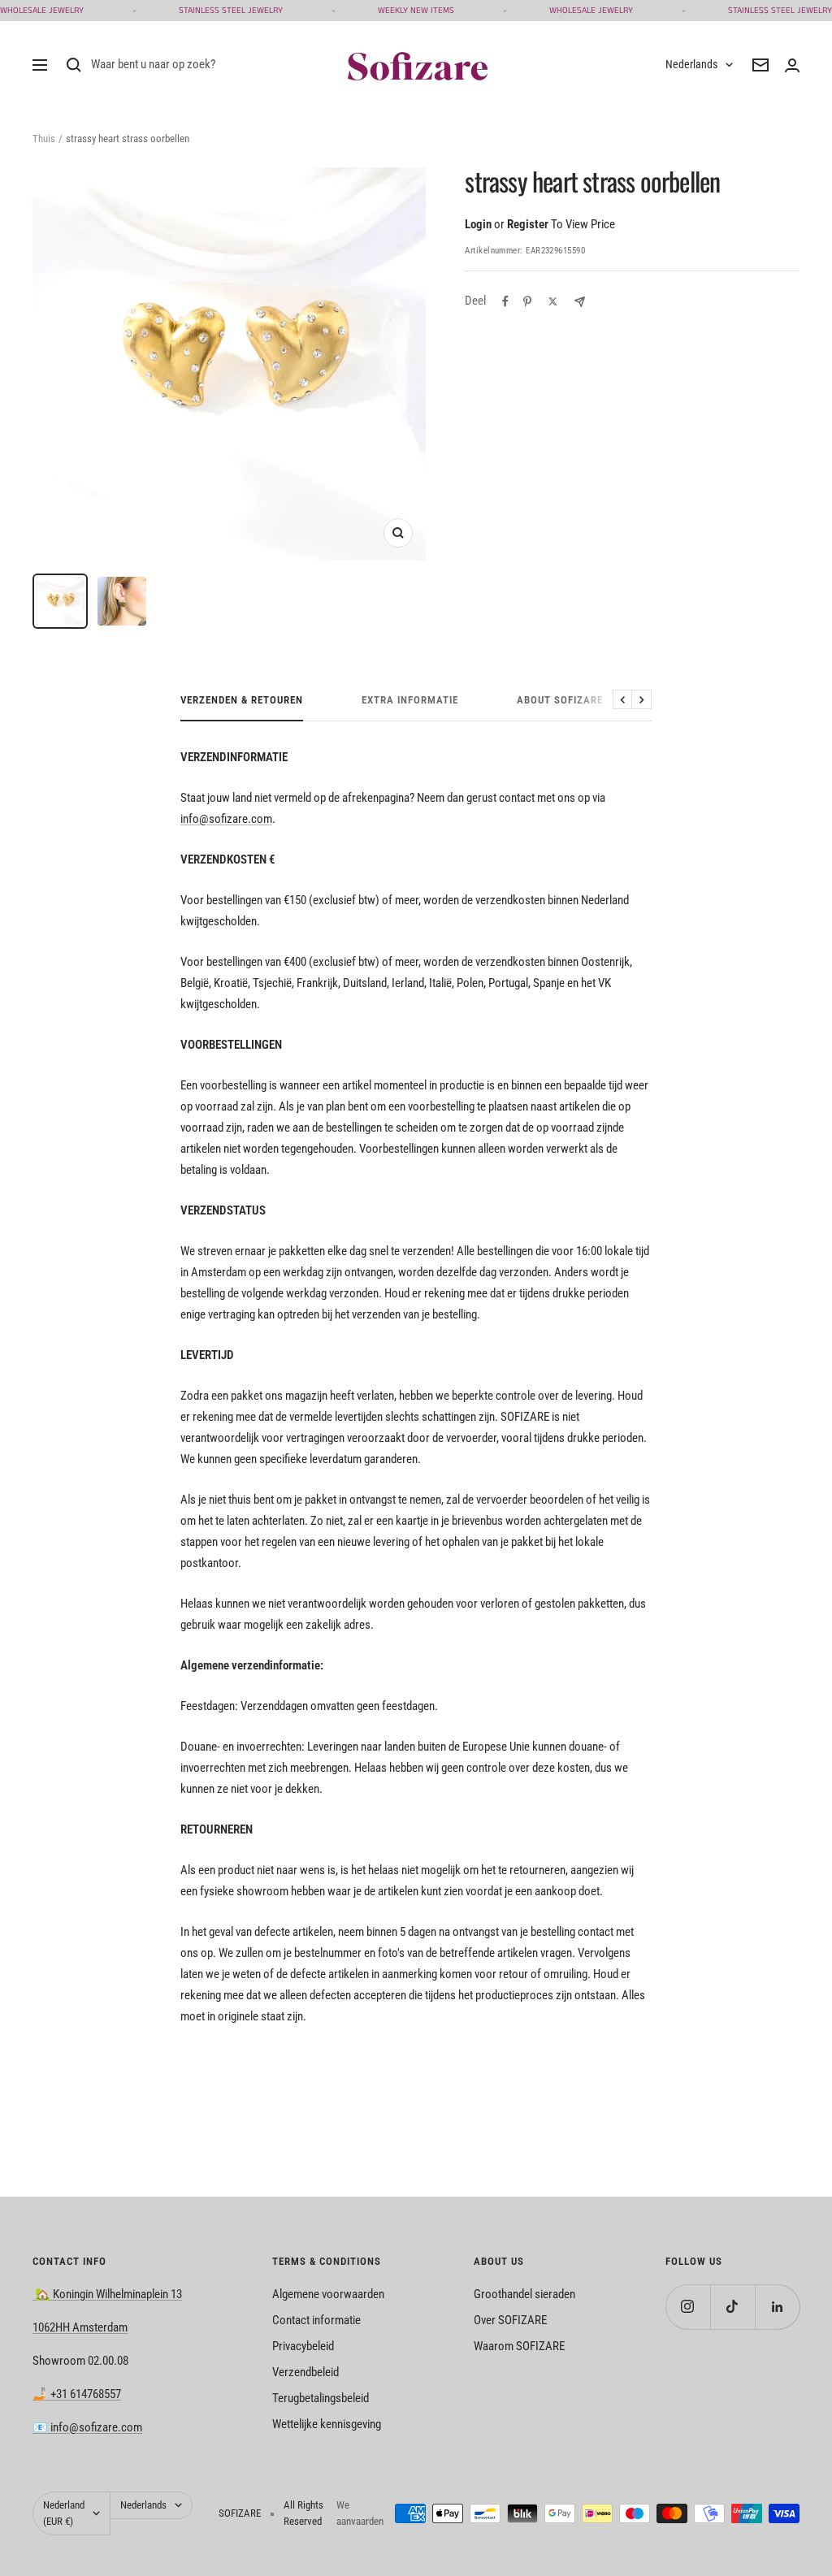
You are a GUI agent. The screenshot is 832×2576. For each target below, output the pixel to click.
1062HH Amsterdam (80, 2327)
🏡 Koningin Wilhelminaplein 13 (107, 2294)
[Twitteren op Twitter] (553, 301)
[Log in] (792, 65)
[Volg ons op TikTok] (732, 2307)
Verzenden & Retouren (242, 700)
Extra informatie (410, 700)
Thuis (44, 139)
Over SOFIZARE (510, 2320)
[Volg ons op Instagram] (688, 2307)
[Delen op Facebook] (505, 301)
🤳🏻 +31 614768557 (77, 2394)
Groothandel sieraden (524, 2294)
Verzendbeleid (305, 2372)
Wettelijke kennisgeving (327, 2424)
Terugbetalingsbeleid (321, 2398)
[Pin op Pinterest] (527, 301)
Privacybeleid (303, 2346)
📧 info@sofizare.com (87, 2427)
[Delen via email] (580, 302)
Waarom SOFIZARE (519, 2346)
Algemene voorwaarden (328, 2294)
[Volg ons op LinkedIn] (777, 2307)
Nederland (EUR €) (64, 2513)
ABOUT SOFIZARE (560, 700)
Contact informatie (316, 2320)
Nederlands (691, 64)
